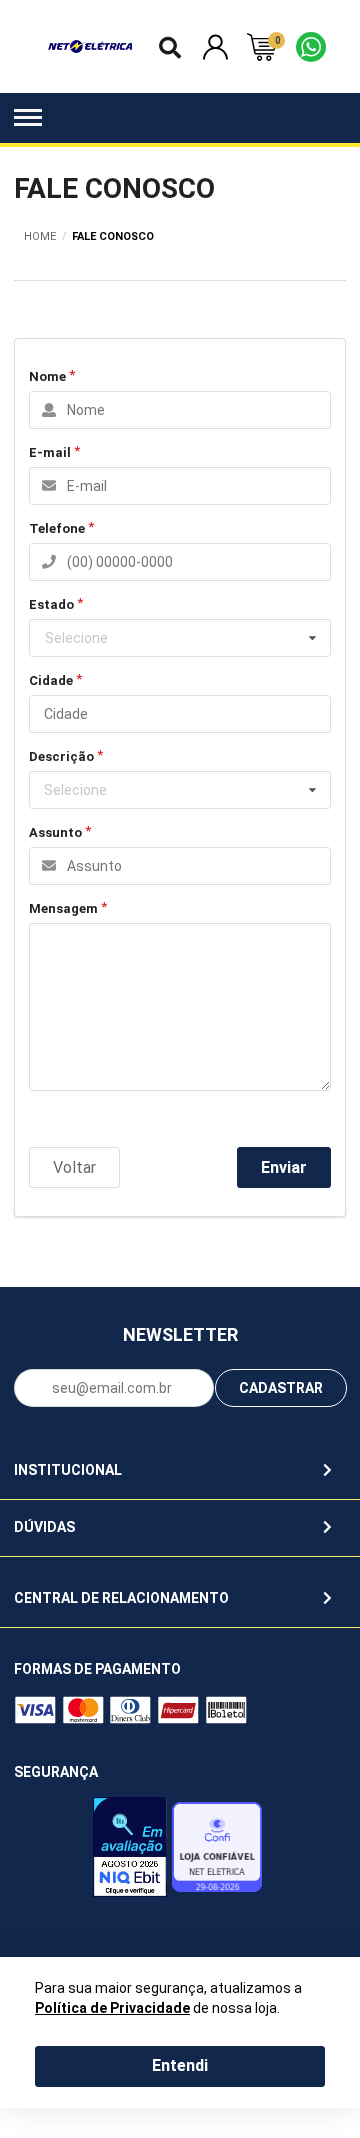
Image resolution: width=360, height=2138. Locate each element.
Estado (51, 604)
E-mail (50, 452)
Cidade (51, 680)
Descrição (61, 756)
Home (40, 236)
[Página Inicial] (90, 46)
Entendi (180, 2065)
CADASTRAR (281, 1388)
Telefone (57, 528)
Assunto (55, 832)
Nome (47, 376)
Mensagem (63, 908)
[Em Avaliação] (130, 1852)
